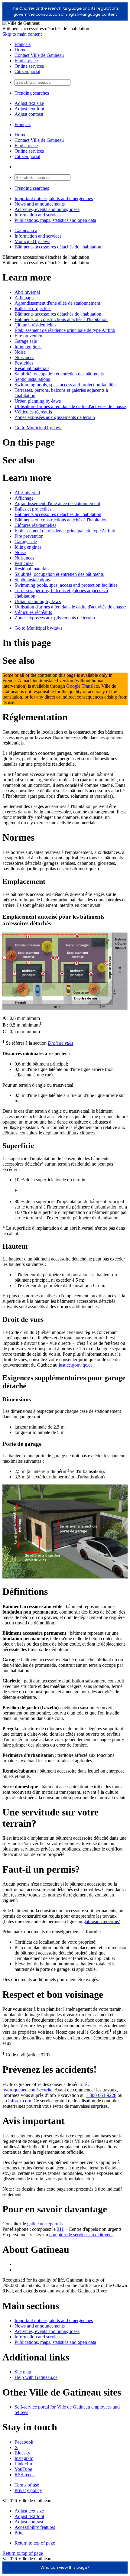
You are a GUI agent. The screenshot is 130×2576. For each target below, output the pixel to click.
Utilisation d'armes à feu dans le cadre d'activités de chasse (70, 406)
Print (19, 2533)
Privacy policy (28, 2490)
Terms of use (27, 2485)
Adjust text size (29, 103)
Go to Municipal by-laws (38, 428)
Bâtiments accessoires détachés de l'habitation (58, 247)
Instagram (24, 2458)
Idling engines (28, 347)
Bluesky (22, 2453)
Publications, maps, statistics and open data (55, 220)
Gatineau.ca (26, 230)
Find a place (26, 61)
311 (60, 2229)
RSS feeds (24, 2475)
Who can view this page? (65, 2567)
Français (23, 44)
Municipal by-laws (32, 241)
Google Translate (83, 686)
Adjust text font (29, 109)
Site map (23, 2372)
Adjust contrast (29, 114)
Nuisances (24, 357)
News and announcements (40, 204)
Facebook (24, 2442)
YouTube (23, 2469)
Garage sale (26, 341)
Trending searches (32, 93)
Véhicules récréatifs (33, 412)
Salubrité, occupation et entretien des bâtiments (59, 374)
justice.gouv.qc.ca (76, 1365)
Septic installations (32, 379)
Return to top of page (35, 2543)
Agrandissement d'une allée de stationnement (57, 303)
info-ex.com (20, 2101)
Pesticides (24, 363)
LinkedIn (23, 2464)
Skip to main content (22, 34)
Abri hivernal (27, 292)
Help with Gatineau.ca (36, 2377)
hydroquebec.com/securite (27, 2090)
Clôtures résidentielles (35, 325)
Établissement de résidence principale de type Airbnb (65, 330)
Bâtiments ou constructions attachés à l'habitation (61, 319)
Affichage (24, 298)
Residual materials (32, 368)
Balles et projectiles (33, 308)
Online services (29, 66)
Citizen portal (27, 71)
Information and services (38, 215)
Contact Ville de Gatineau (39, 55)
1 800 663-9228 (101, 2095)
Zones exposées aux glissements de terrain (55, 417)
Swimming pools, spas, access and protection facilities (66, 385)
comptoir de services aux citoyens (81, 2235)
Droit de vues (60, 1043)
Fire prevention (29, 336)
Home (20, 50)
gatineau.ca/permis (101, 1921)
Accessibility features (35, 2527)
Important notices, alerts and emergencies (54, 198)
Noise (20, 352)
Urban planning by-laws (38, 401)
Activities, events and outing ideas (47, 209)
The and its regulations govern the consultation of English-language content (65, 11)
